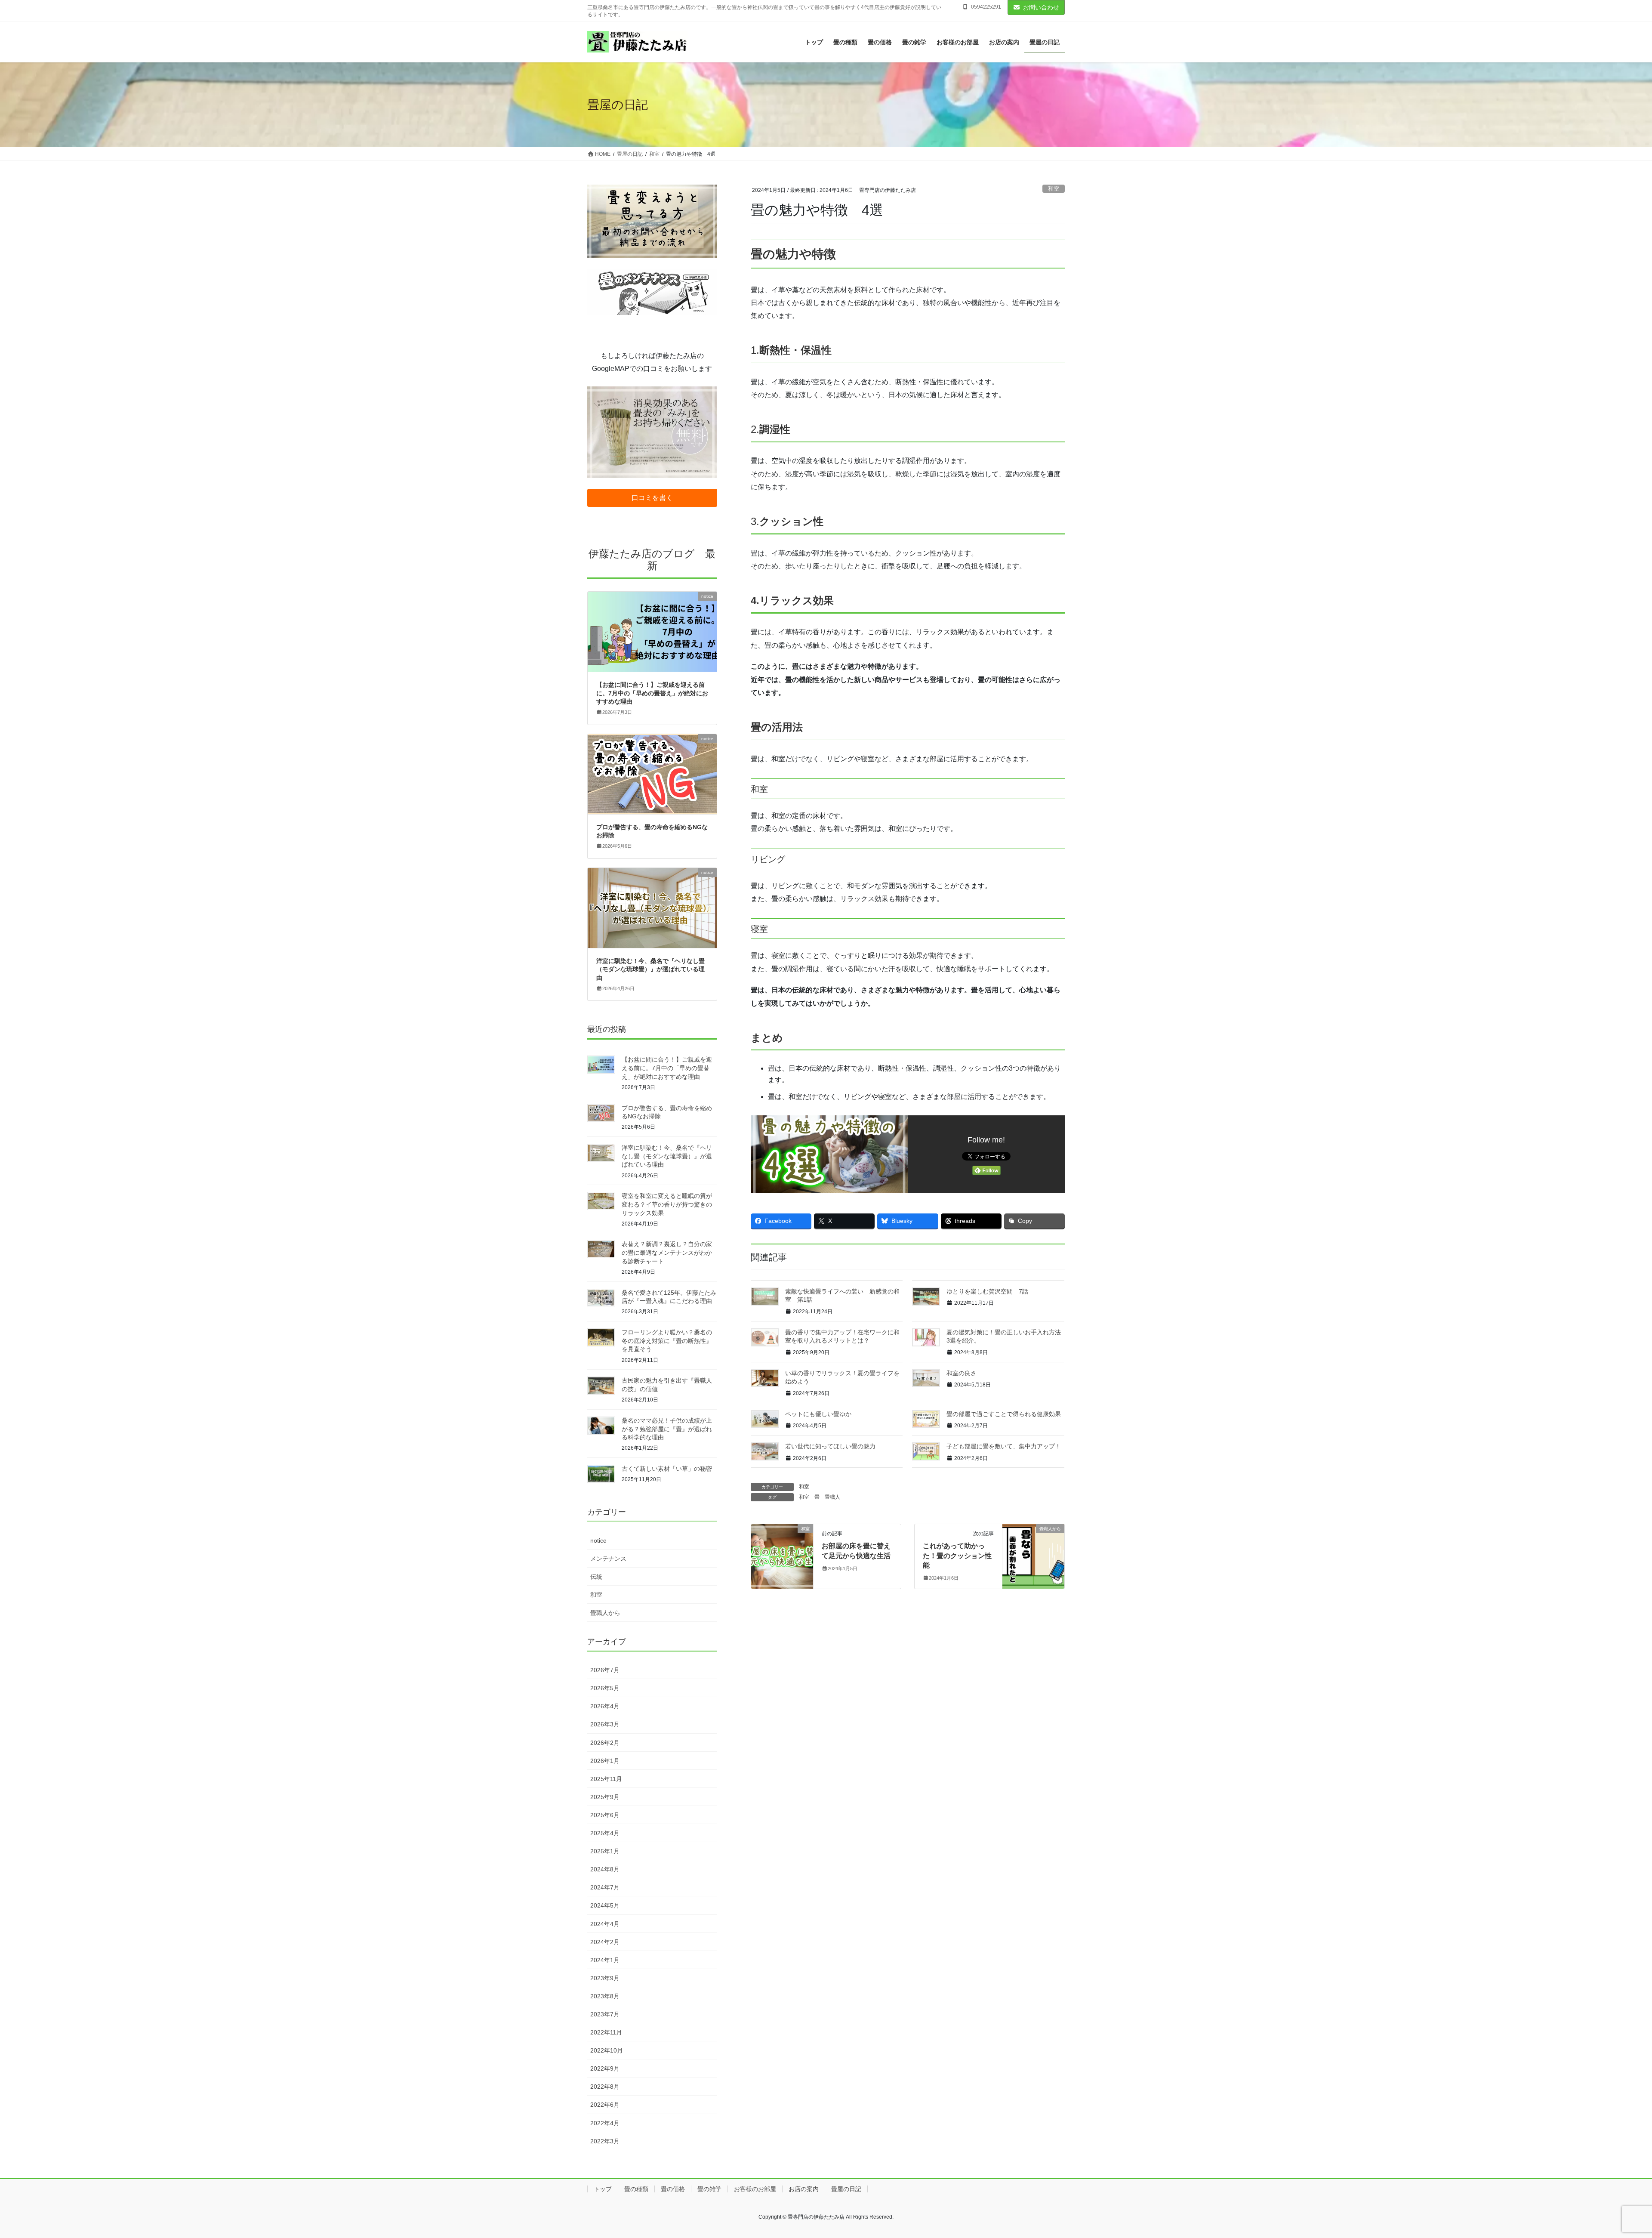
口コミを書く (652, 498)
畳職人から (605, 1613)
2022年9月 (605, 2068)
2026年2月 (605, 1743)
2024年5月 (605, 1905)
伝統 (596, 1577)
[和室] (782, 1556)
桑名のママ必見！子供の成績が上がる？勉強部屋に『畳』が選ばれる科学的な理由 (667, 1429)
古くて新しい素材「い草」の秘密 (667, 1469)
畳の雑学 (709, 2189)
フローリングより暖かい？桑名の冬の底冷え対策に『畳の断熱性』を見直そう (667, 1341)
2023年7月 (605, 2014)
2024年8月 (605, 1869)
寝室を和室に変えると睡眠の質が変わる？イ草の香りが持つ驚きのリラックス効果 (667, 1204)
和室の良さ (962, 1373)
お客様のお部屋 (755, 2189)
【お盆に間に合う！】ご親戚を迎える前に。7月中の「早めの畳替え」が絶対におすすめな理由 (652, 693)
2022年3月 (605, 2141)
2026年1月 (605, 1761)
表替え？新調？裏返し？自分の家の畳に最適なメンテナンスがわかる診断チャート (667, 1252)
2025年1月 (605, 1851)
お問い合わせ (1041, 7)
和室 (1054, 189)
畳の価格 (673, 2189)
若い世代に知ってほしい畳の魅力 (830, 1446)
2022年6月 (605, 2105)
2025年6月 (605, 1815)
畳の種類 (636, 2189)
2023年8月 (605, 1996)
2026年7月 (605, 1670)
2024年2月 (605, 1942)
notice (598, 1540)
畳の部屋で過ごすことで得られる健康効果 (1004, 1414)
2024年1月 (605, 1960)
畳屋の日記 (846, 2189)
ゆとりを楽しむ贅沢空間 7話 (988, 1291)
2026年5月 (605, 1688)
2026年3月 (605, 1724)
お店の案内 (804, 2189)
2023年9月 (605, 1978)
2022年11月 (606, 2032)
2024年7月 (605, 1887)
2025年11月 (606, 1779)
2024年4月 (605, 1924)
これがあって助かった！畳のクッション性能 (957, 1556)
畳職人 (832, 1497)
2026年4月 (605, 1706)
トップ (603, 2189)
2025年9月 (605, 1797)
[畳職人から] (1033, 1556)
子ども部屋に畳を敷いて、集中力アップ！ (1004, 1446)
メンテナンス (608, 1559)
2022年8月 (605, 2087)
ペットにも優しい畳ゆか (818, 1414)
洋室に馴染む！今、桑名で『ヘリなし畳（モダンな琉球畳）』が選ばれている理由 (650, 969)
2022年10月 (607, 2050)
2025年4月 (605, 1833)
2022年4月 (605, 2123)
